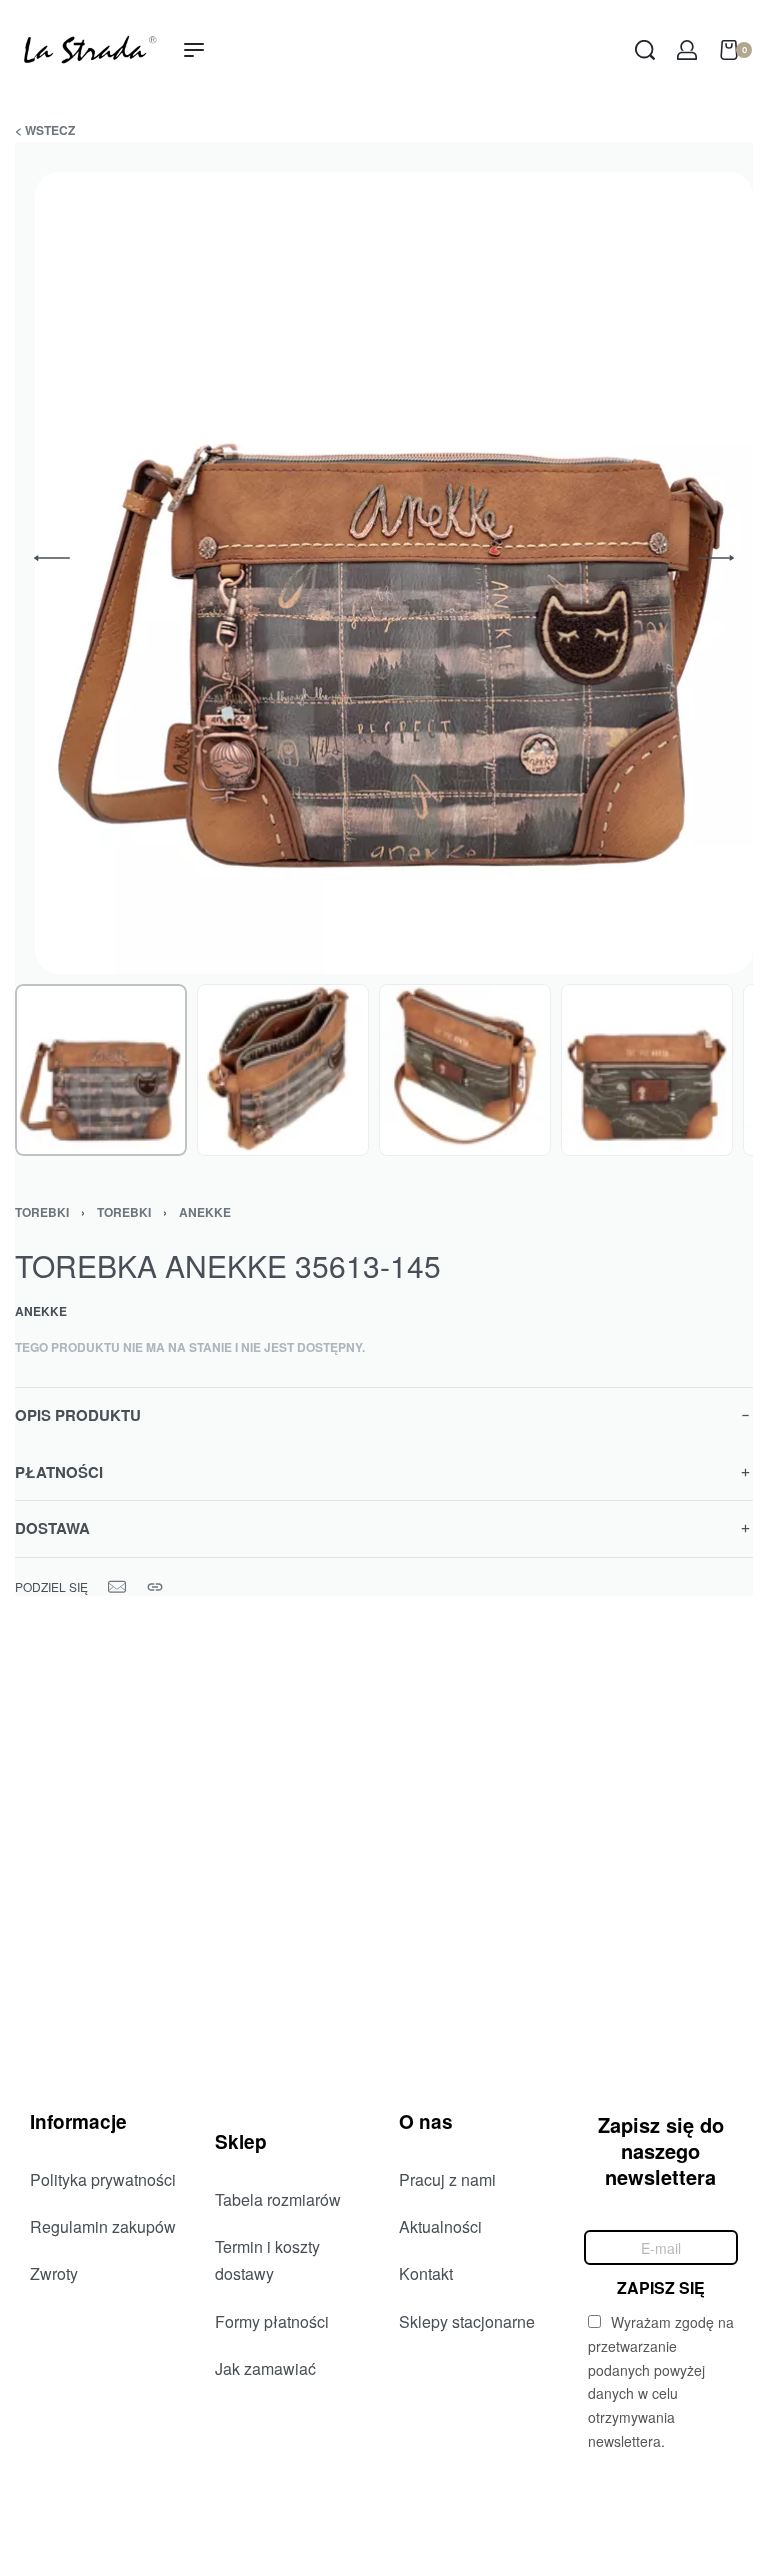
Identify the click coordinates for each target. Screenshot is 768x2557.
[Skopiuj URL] (155, 1587)
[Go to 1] (101, 1070)
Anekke (205, 1212)
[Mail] (117, 1587)
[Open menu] (194, 50)
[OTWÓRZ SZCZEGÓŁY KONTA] (687, 50)
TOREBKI (42, 1212)
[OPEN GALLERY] (394, 573)
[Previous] (52, 558)
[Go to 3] (465, 1070)
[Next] (716, 558)
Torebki (124, 1212)
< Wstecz (45, 130)
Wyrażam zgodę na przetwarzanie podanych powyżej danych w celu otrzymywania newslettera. (661, 2381)
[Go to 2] (283, 1070)
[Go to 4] (647, 1070)
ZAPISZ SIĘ (661, 2286)
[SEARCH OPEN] (645, 50)
